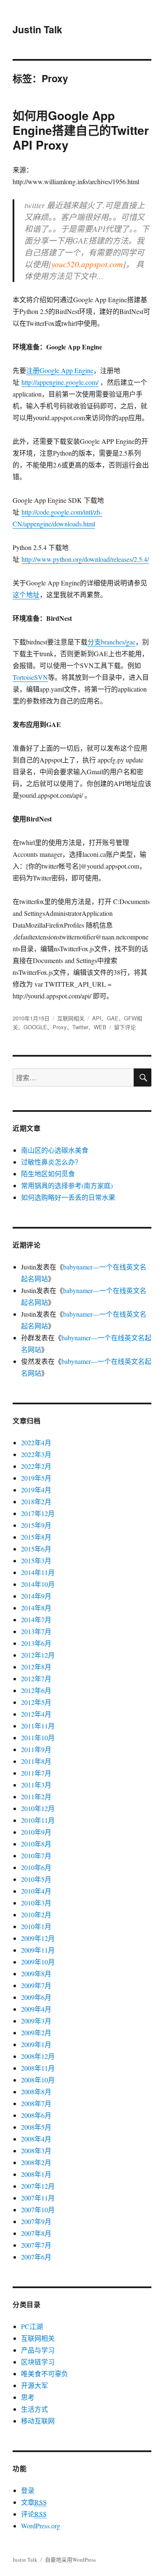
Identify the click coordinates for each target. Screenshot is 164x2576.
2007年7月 (36, 2245)
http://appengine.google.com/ (60, 382)
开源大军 (34, 2385)
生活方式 (34, 2409)
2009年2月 (36, 2033)
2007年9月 (36, 2221)
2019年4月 (36, 1490)
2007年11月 (38, 2198)
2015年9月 (36, 1525)
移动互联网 (38, 2421)
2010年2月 (36, 1915)
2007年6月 (36, 2257)
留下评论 (125, 1027)
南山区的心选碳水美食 (55, 1150)
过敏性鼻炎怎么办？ (51, 1162)
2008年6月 (36, 2115)
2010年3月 (36, 1903)
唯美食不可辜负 (45, 2373)
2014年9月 (36, 1596)
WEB (100, 1027)
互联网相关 (71, 1018)
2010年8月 (36, 1844)
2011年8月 (36, 1761)
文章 (34, 2502)
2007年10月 (38, 2210)
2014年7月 (36, 1619)
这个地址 (26, 594)
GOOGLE (35, 1027)
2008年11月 (38, 2068)
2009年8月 (36, 1974)
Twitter (80, 1027)
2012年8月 (36, 1667)
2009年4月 (36, 2009)
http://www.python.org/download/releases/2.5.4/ (85, 559)
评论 (34, 2514)
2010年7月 (36, 1856)
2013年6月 (36, 1643)
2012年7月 (36, 1678)
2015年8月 (36, 1537)
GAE (113, 1018)
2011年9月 (36, 1749)
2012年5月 (36, 1702)
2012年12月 (38, 1655)
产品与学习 (38, 2350)
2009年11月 (38, 1950)
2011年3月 (36, 1785)
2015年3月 (36, 1560)
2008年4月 (36, 2139)
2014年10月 (38, 1584)
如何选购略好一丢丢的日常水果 (68, 1197)
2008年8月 (36, 2092)
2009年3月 (36, 2021)
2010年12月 (38, 1808)
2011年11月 (38, 1726)
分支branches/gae (111, 642)
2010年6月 (36, 1867)
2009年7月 (36, 1985)
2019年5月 (36, 1478)
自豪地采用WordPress (70, 2560)
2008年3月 (36, 2151)
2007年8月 (36, 2233)
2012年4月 (36, 1714)
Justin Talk (37, 29)
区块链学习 (38, 2362)
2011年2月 (36, 1796)
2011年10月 (38, 1737)
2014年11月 (38, 1572)
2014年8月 (36, 1608)
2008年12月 (38, 2056)
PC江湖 (32, 2326)
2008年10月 (38, 2080)
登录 (28, 2490)
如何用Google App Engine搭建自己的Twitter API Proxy (81, 130)
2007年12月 (38, 2186)
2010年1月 (36, 1926)
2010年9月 (36, 1832)
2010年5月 (36, 1879)
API (97, 1018)
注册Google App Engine (60, 370)
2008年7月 (36, 2103)
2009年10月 (38, 1962)
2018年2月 (36, 1501)
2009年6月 (36, 1997)
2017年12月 (38, 1513)
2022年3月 (36, 1454)
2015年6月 (36, 1549)
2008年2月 (36, 2162)
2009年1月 (36, 2044)
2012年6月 (36, 1690)
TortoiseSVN (30, 677)
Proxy (60, 1027)
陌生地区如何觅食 (48, 1174)
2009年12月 (38, 1938)
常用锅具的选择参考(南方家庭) (67, 1185)
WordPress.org (41, 2526)
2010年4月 (36, 1891)
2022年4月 (36, 1442)
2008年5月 (36, 2127)
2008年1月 (36, 2174)
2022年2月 (36, 1466)
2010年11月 (38, 1820)
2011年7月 (36, 1773)
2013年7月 (36, 1631)
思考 (28, 2397)
